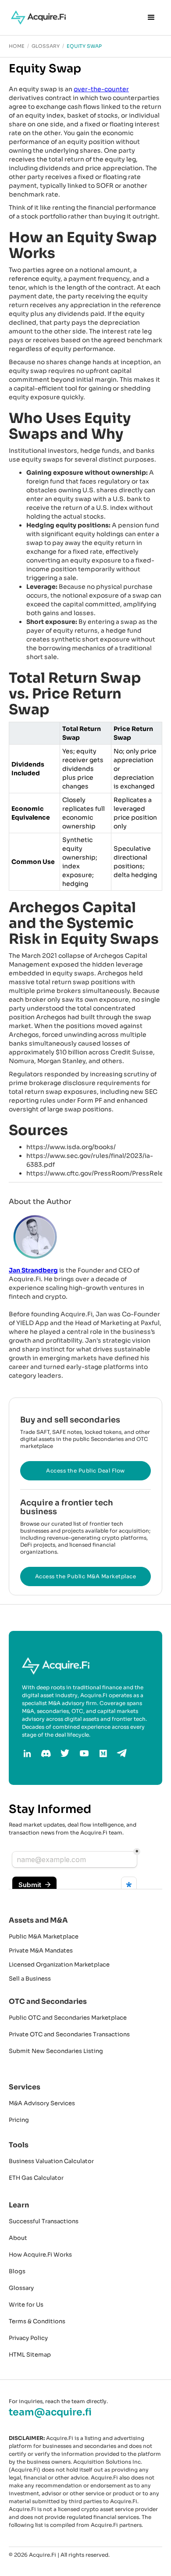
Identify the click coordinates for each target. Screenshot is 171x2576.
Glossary (21, 2288)
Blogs (17, 2271)
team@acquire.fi (50, 2412)
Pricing (19, 2120)
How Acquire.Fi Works (40, 2255)
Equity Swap (84, 46)
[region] (85, 806)
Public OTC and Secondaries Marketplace (68, 2018)
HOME (17, 46)
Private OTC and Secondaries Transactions (69, 2034)
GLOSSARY (46, 46)
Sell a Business (30, 1979)
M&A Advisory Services (42, 2103)
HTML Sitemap (30, 2355)
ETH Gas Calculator (36, 2178)
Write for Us (26, 2305)
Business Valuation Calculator (51, 2161)
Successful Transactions (44, 2221)
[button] (151, 18)
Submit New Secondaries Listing (56, 2051)
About (18, 2238)
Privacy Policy (28, 2338)
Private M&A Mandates (41, 1951)
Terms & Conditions (37, 2321)
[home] (36, 18)
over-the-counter (101, 89)
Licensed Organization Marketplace (59, 1965)
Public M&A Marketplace (44, 1936)
